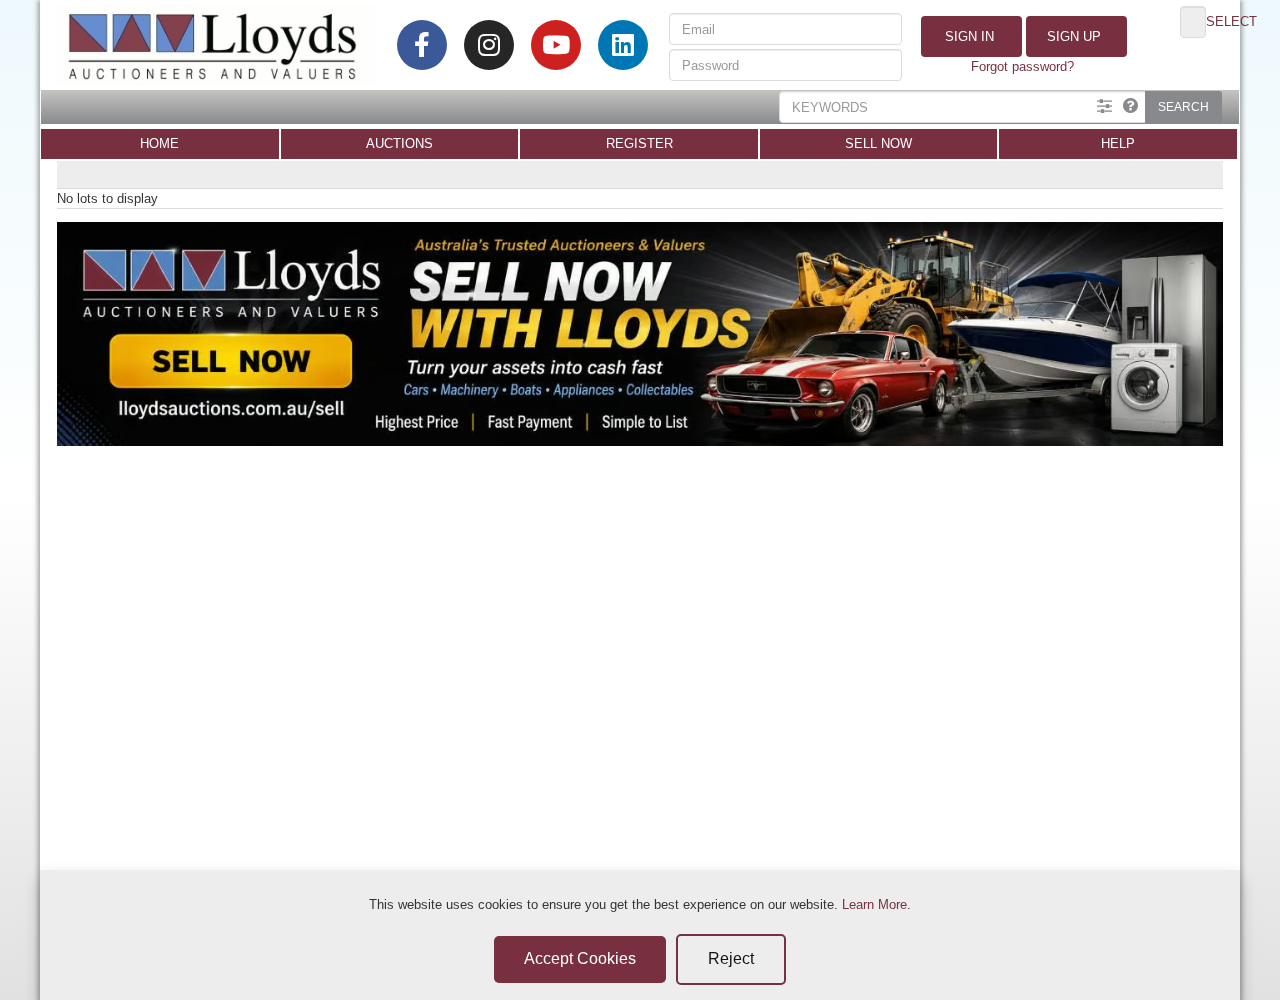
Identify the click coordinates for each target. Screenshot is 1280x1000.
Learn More (874, 904)
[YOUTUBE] (556, 45)
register (639, 143)
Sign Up (1072, 36)
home (159, 143)
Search (1183, 107)
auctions (399, 143)
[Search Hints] (1130, 106)
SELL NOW (878, 143)
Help (1118, 143)
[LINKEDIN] (623, 45)
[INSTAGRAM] (489, 45)
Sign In (967, 36)
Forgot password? (1022, 66)
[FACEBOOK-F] (422, 45)
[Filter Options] (1104, 106)
